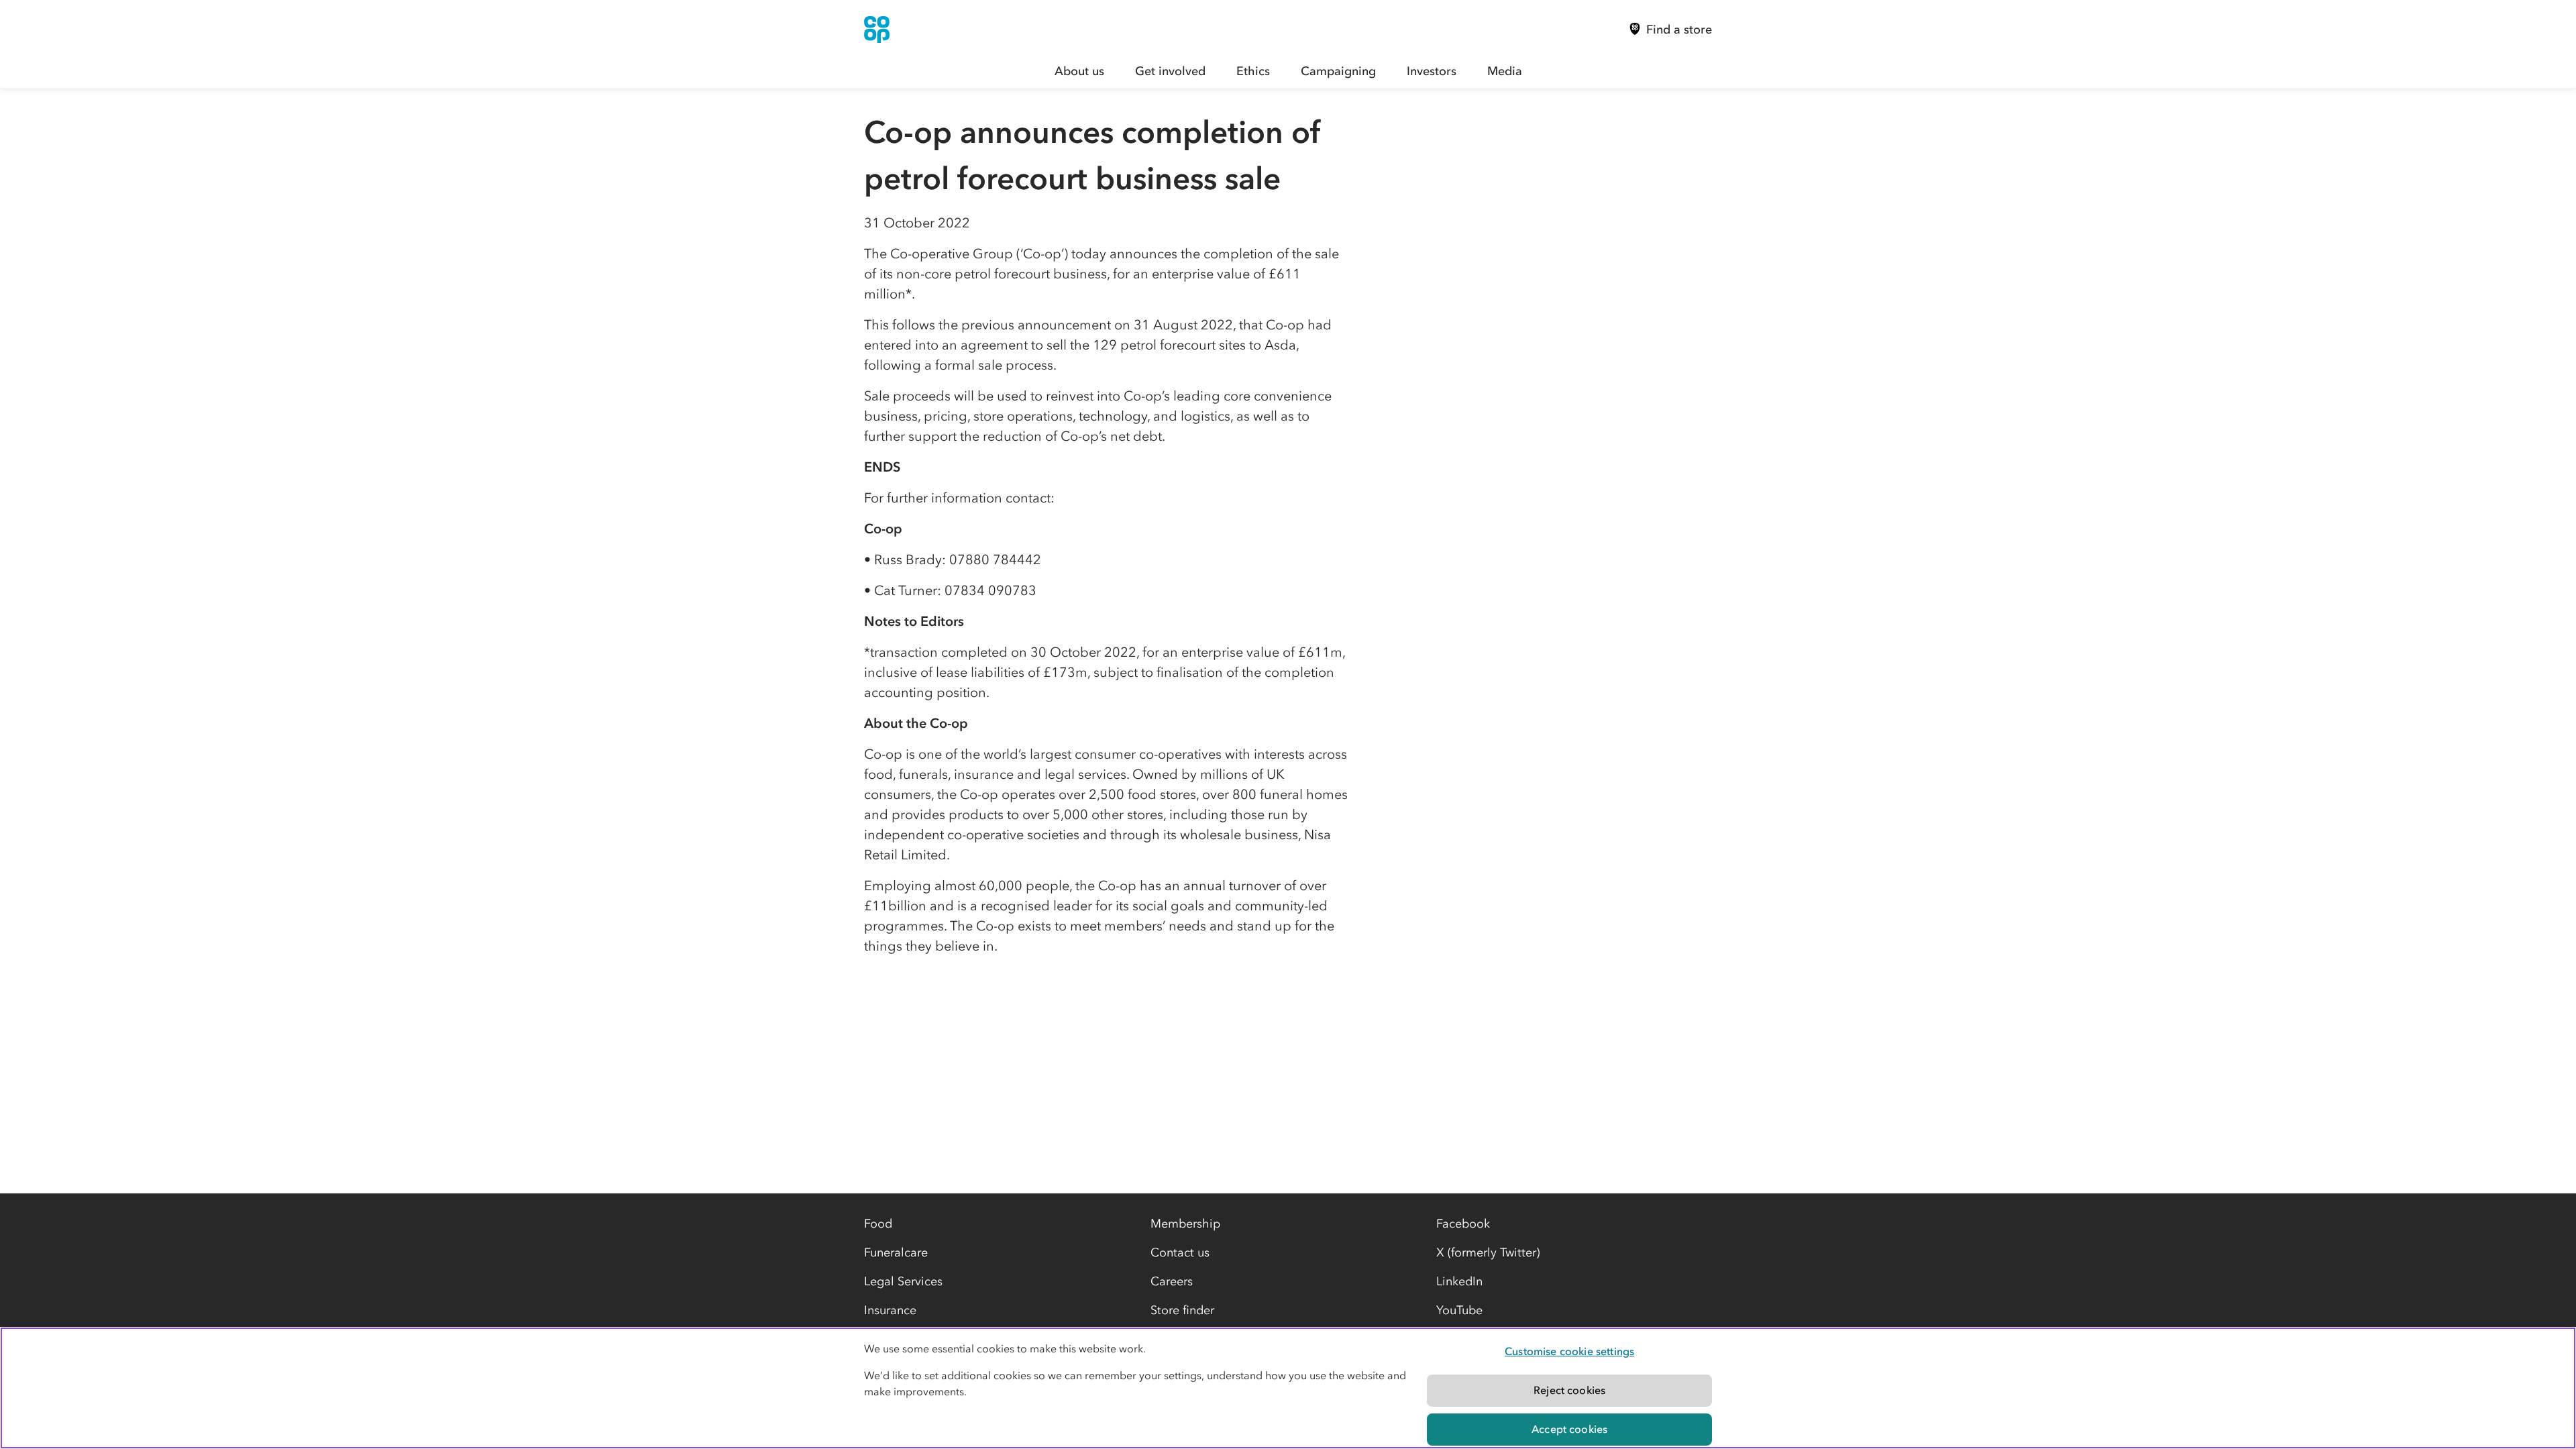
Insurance (890, 1310)
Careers (1172, 1281)
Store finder (1182, 1310)
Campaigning (1338, 71)
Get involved (1170, 71)
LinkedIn (1459, 1281)
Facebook (1463, 1224)
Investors (1432, 71)
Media (1505, 71)
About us (1079, 71)
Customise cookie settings (1569, 1351)
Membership (1185, 1224)
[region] (1288, 1388)
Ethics (1253, 71)
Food (878, 1224)
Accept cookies (1569, 1429)
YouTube (1459, 1310)
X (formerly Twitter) (1488, 1252)
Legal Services (903, 1281)
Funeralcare (896, 1252)
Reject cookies (1569, 1390)
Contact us (1180, 1252)
